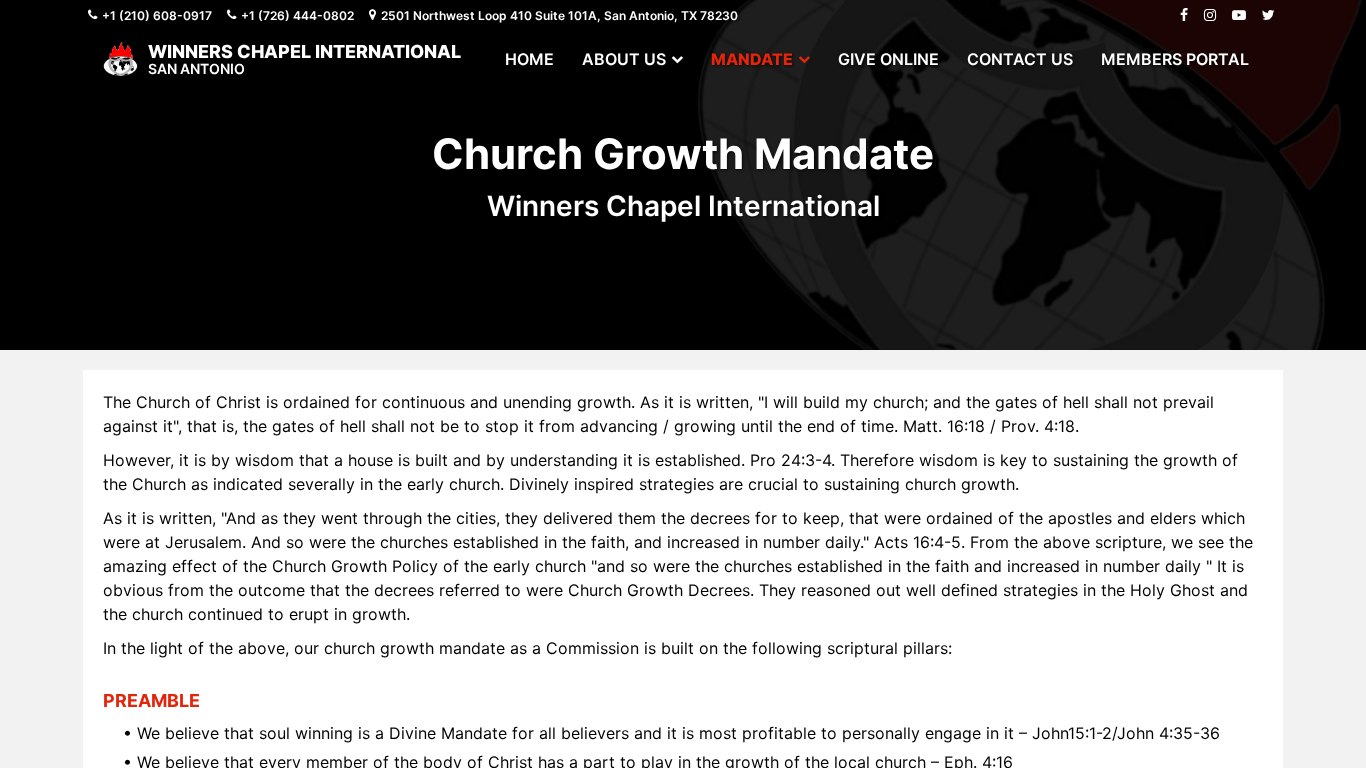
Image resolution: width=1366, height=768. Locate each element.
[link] (529, 59)
